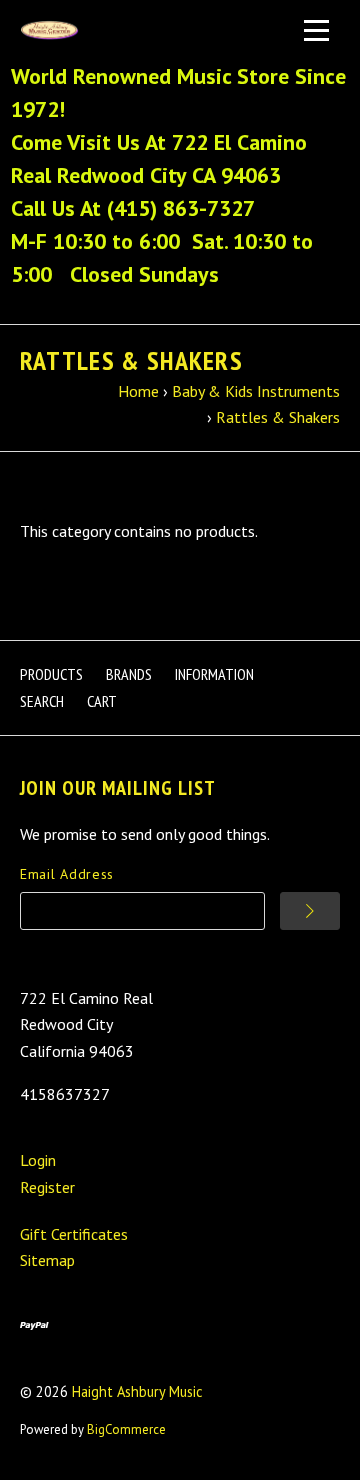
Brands (129, 674)
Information (214, 674)
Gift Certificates (74, 1234)
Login (38, 1160)
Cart (102, 701)
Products (51, 674)
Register (47, 1187)
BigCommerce (126, 1429)
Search (42, 701)
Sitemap (47, 1260)
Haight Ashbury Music (137, 1391)
